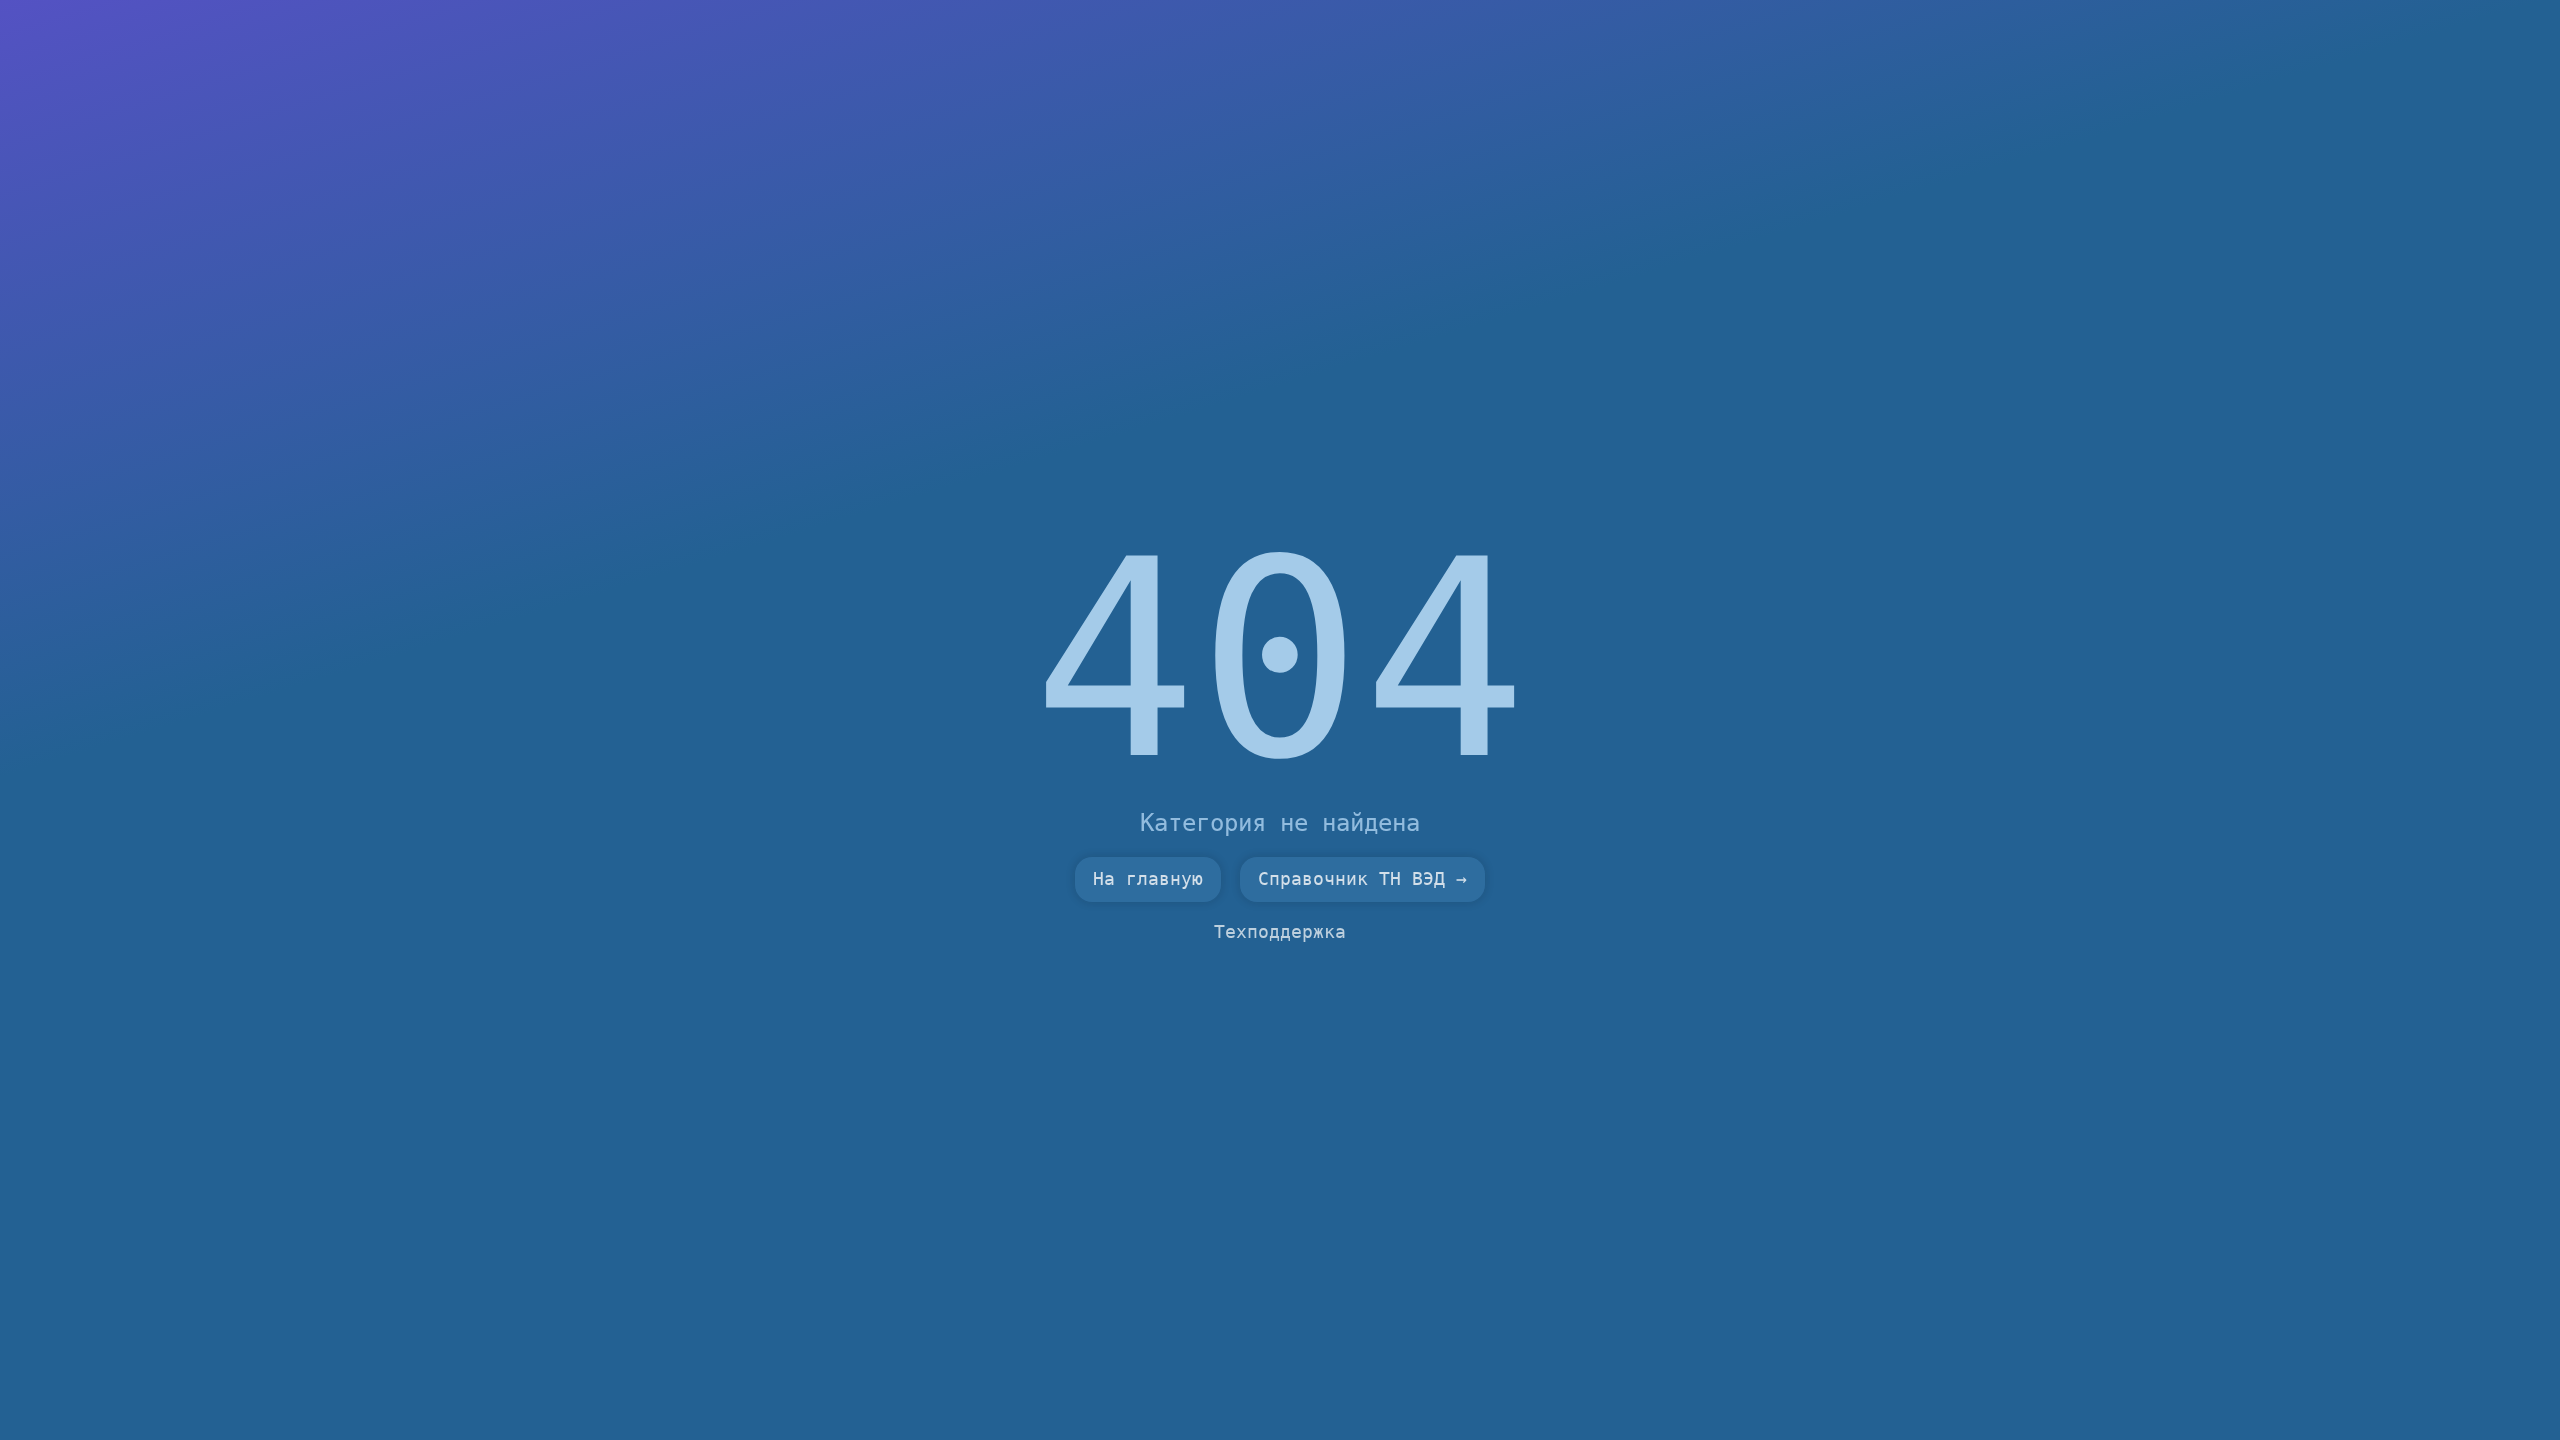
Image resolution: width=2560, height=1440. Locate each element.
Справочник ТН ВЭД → (1362, 879)
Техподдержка (1280, 932)
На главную (1148, 879)
